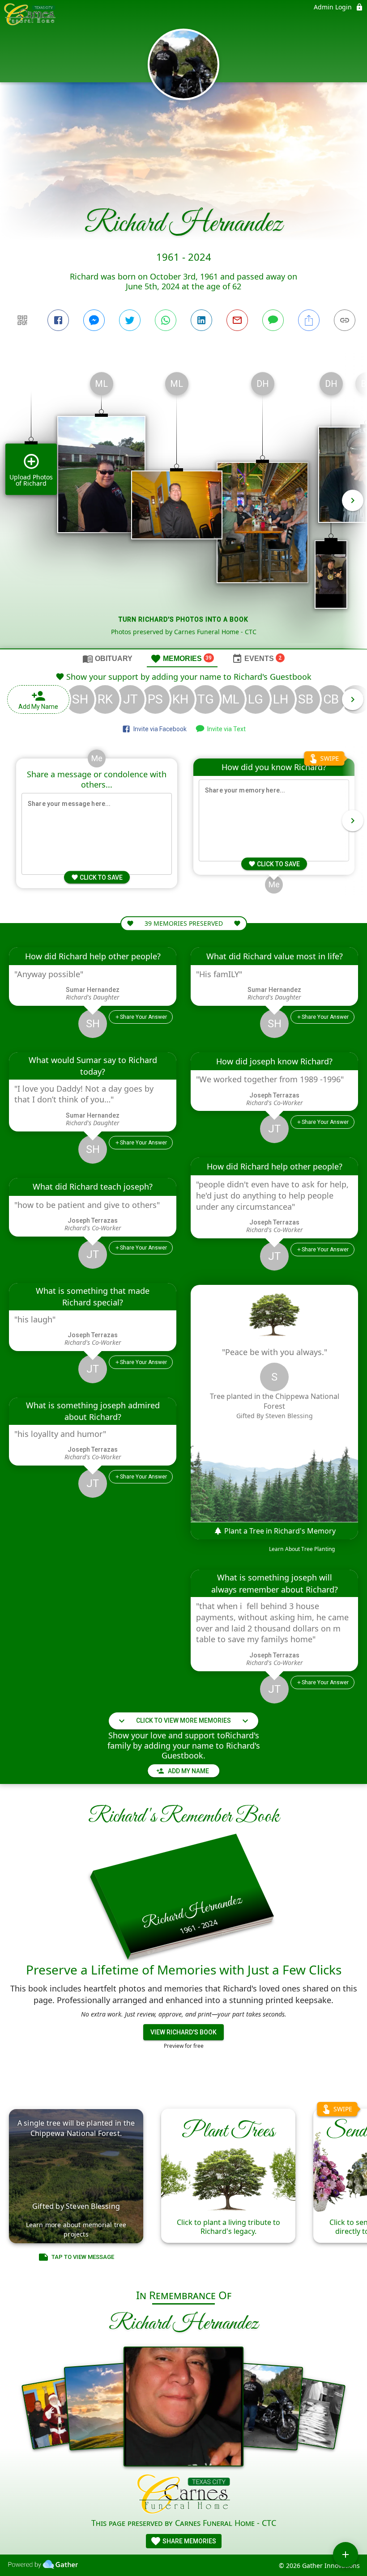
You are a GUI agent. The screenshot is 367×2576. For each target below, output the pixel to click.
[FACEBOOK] (58, 320)
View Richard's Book (183, 2032)
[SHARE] (309, 320)
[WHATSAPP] (166, 320)
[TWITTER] (130, 320)
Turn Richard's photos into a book (183, 619)
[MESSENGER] (94, 320)
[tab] (107, 658)
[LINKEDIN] (201, 320)
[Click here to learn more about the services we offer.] (184, 2495)
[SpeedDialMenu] (346, 2555)
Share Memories (189, 2541)
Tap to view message (83, 2257)
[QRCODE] (22, 320)
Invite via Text (225, 729)
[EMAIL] (237, 320)
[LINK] (345, 320)
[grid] (183, 507)
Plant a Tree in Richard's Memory (279, 1531)
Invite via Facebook (159, 729)
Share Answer (143, 1017)
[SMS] (273, 320)
